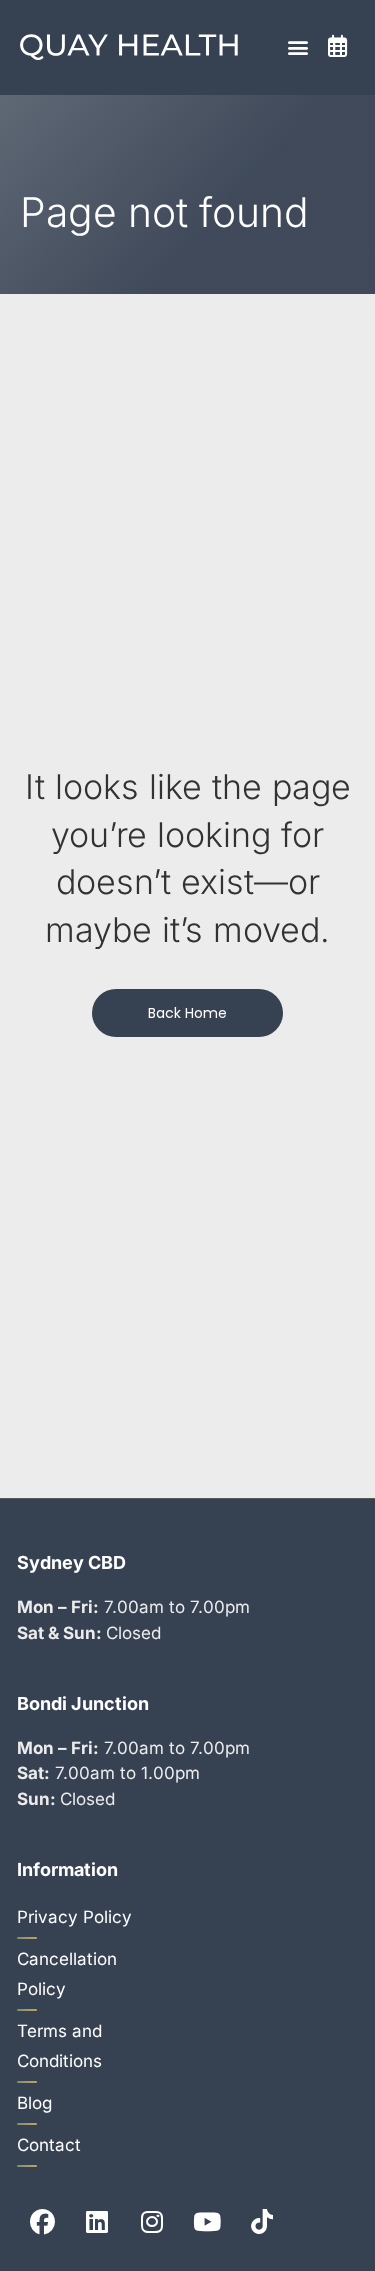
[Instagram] (152, 2222)
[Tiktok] (262, 2222)
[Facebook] (42, 2222)
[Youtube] (207, 2222)
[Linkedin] (97, 2222)
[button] (297, 47)
